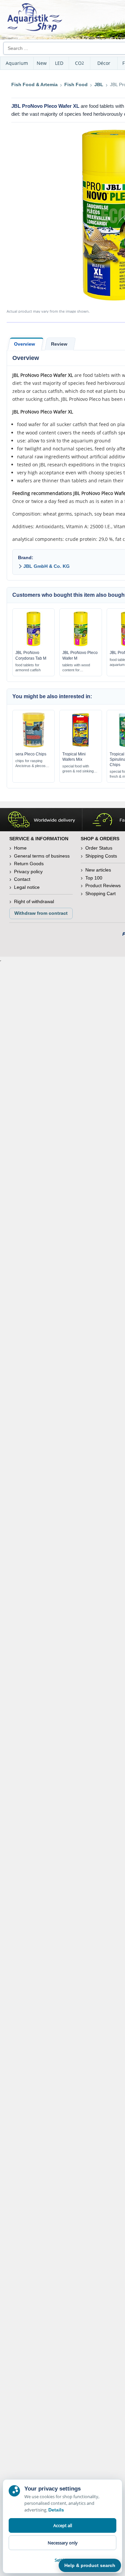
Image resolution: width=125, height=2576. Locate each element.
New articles (98, 870)
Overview (24, 344)
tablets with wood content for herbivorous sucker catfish (78, 668)
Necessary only (63, 2543)
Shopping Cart (100, 893)
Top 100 (94, 878)
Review (59, 344)
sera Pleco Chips (31, 754)
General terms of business (42, 856)
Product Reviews (103, 885)
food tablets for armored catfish (28, 667)
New (42, 63)
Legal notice (27, 887)
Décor (104, 63)
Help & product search (90, 2565)
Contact (22, 879)
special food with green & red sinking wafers (78, 769)
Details (56, 2510)
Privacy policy (28, 872)
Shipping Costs (101, 856)
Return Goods (29, 864)
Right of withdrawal (34, 901)
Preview (33, 645)
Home (20, 848)
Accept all (63, 2525)
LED (59, 63)
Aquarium (17, 63)
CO (79, 63)
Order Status (99, 848)
